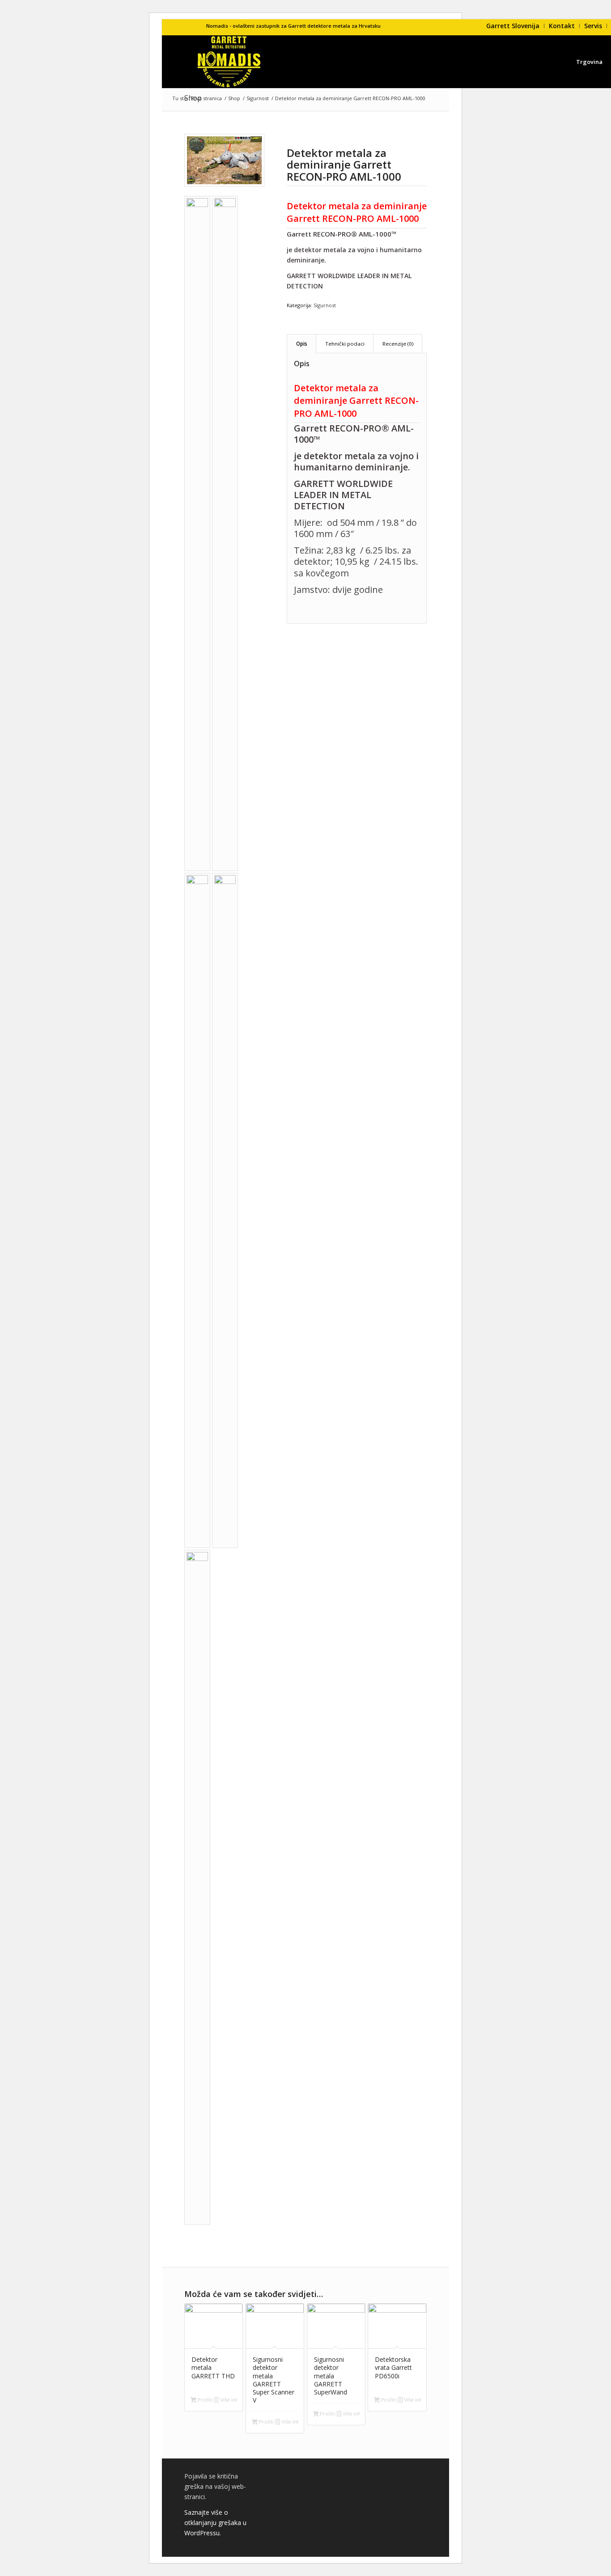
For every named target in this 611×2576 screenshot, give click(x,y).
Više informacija (228, 2400)
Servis (593, 26)
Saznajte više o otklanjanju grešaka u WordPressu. (215, 2523)
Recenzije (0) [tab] (398, 344)
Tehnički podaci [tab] (345, 344)
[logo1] (229, 62)
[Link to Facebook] (199, 26)
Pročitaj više (205, 2400)
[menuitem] (513, 26)
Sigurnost (325, 305)
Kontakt (562, 26)
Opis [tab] (302, 344)
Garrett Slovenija (513, 26)
